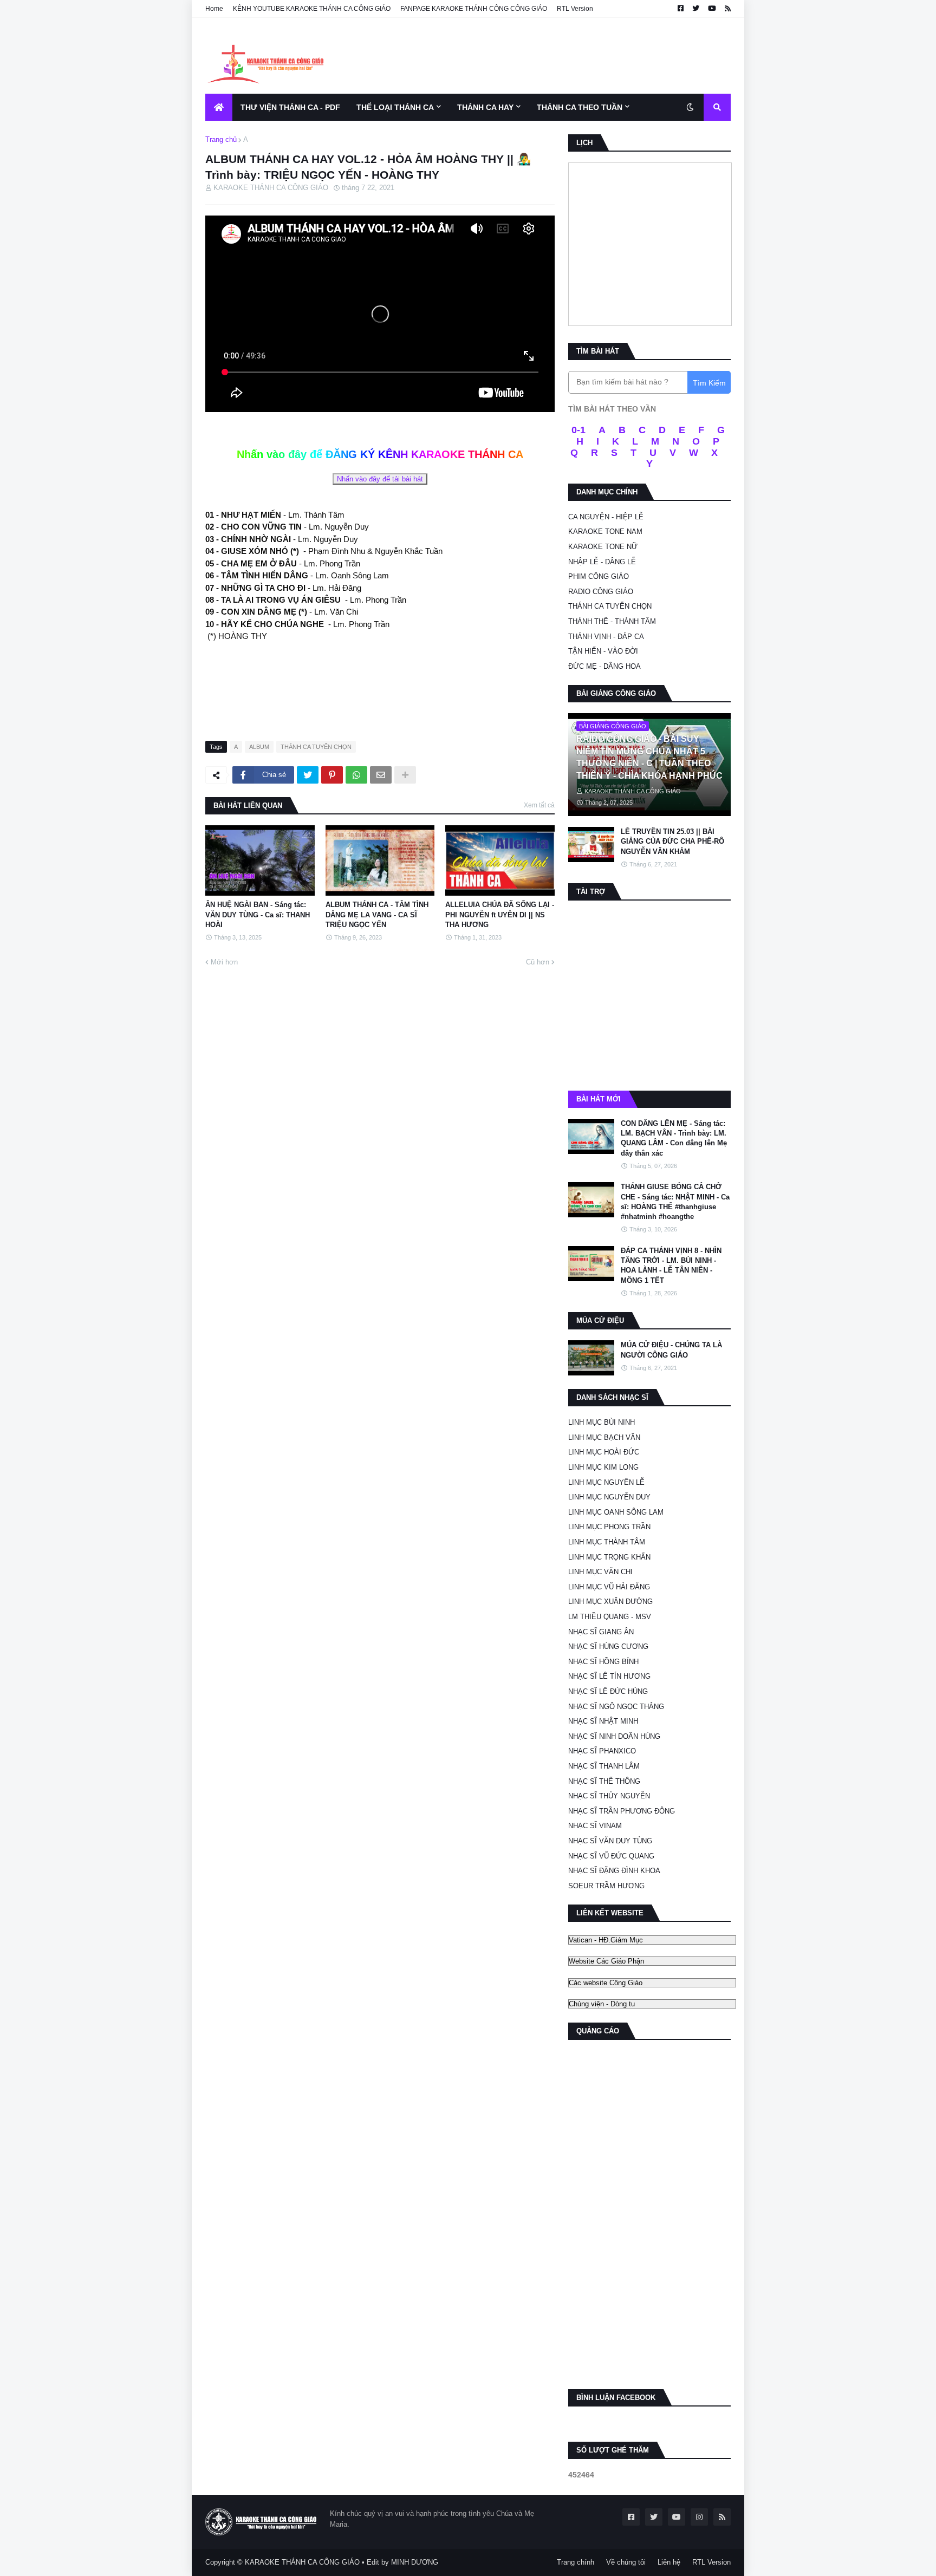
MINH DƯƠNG (415, 2562)
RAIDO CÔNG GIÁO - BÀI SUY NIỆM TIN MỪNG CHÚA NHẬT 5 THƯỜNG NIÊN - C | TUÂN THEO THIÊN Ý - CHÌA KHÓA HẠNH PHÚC (649, 757)
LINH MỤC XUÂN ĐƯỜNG (610, 1602)
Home (214, 9)
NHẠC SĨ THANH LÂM (604, 1766)
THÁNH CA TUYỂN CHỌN (316, 747)
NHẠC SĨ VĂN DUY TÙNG (610, 1841)
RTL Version (575, 9)
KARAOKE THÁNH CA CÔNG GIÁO (302, 2562)
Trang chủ (221, 139)
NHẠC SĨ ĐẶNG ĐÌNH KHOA (614, 1871)
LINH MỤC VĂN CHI (600, 1572)
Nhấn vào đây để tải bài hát (380, 479)
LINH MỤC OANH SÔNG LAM (616, 1512)
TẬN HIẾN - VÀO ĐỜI (603, 651)
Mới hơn (224, 962)
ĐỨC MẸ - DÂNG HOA (604, 666)
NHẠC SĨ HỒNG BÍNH (603, 1662)
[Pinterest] (332, 775)
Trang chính (576, 2562)
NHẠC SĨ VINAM (595, 1826)
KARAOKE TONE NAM (605, 531)
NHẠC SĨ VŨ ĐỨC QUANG (611, 1856)
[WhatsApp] (356, 775)
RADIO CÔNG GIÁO (601, 592)
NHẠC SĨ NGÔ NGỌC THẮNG (616, 1707)
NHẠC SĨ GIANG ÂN (601, 1632)
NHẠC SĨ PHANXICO (602, 1751)
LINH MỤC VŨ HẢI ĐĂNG (609, 1587)
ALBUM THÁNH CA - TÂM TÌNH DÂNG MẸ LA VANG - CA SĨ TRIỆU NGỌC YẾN (377, 914)
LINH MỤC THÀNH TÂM (607, 1542)
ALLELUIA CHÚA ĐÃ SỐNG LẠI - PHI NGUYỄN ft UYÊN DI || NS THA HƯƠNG (500, 914)
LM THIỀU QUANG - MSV (610, 1617)
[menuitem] (219, 107)
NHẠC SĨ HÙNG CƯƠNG (608, 1646)
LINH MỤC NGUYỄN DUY (609, 1497)
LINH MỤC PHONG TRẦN (609, 1527)
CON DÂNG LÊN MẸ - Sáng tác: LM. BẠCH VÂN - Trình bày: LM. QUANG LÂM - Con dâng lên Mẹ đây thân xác (674, 1138)
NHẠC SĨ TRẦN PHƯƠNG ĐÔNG (622, 1811)
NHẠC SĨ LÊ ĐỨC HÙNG (608, 1691)
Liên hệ (669, 2562)
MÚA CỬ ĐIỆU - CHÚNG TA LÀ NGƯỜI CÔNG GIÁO (671, 1350)
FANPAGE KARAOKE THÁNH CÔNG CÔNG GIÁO (474, 9)
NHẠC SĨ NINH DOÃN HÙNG (614, 1736)
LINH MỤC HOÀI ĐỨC (604, 1452)
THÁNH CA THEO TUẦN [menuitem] (580, 107)
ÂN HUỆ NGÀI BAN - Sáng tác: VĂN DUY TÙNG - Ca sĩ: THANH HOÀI (258, 914)
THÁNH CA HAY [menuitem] (485, 107)
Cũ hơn (538, 962)
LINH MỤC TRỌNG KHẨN (609, 1557)
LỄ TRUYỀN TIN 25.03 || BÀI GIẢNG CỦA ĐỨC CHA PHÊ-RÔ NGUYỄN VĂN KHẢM (672, 841)
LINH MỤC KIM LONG (603, 1467)
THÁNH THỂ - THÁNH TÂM (612, 621)
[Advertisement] (534, 56)
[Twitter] (308, 775)
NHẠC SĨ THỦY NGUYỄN (609, 1796)
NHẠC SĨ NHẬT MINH (603, 1721)
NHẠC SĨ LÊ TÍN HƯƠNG (609, 1676)
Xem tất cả (539, 805)
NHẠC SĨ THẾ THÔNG (604, 1781)
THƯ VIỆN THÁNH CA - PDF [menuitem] (290, 107)
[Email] (381, 775)
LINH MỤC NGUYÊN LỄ (606, 1482)
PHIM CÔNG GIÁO (599, 576)
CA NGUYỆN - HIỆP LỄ (606, 517)
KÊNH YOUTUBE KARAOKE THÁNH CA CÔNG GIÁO (312, 9)
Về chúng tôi (626, 2562)
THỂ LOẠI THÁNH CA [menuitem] (395, 107)
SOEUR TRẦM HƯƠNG (606, 1886)
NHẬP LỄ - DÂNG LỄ (602, 562)
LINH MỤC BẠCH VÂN (604, 1437)
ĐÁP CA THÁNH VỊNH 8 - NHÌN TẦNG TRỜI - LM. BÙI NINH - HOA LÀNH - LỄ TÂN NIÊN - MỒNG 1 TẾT (671, 1266)
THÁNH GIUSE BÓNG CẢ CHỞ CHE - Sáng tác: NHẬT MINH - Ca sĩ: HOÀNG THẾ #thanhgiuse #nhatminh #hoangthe (675, 1202)
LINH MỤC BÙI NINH (602, 1422)
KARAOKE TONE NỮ (603, 547)
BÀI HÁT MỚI (599, 1099)
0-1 (578, 430)
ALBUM (259, 747)
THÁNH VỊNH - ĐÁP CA (606, 637)
